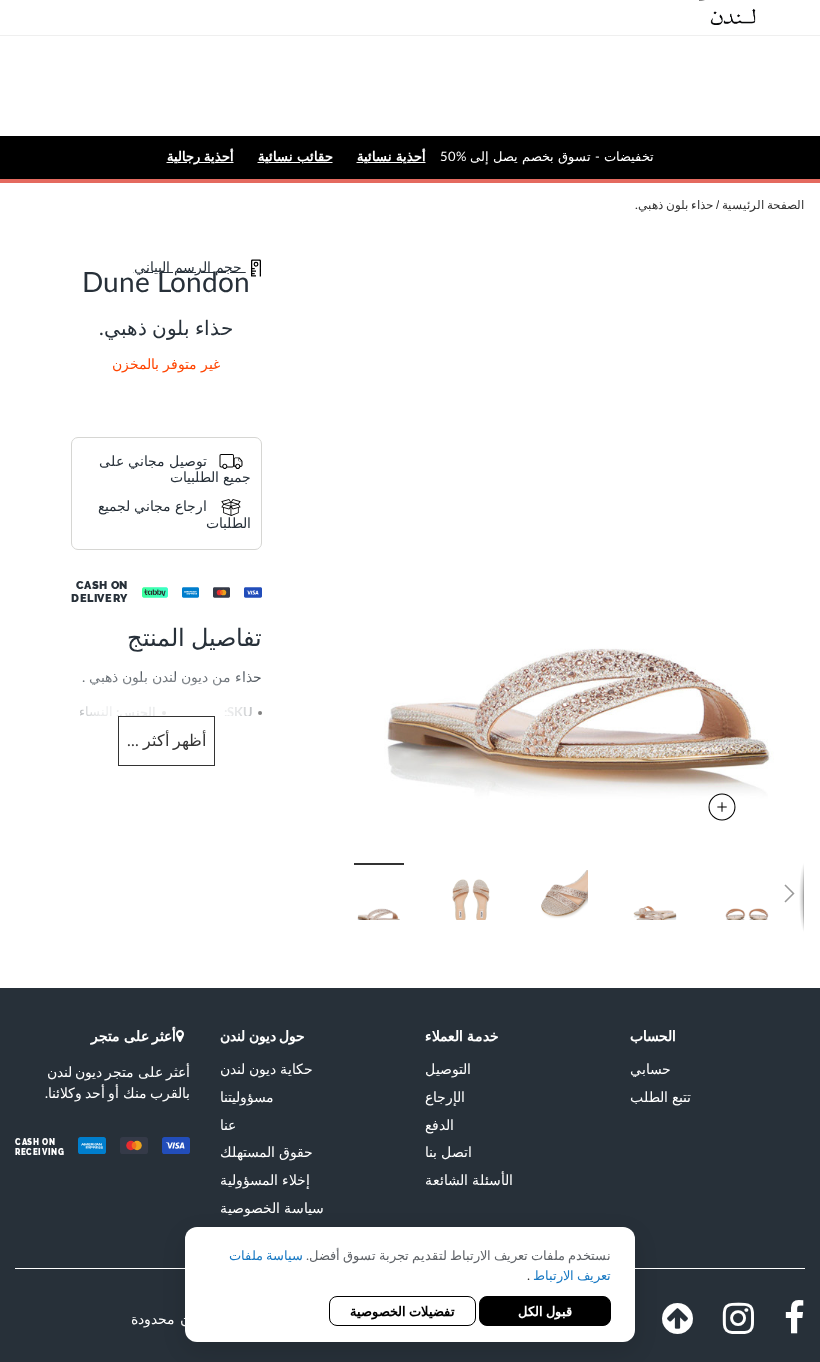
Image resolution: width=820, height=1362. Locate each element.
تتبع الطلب (660, 1096)
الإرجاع (445, 1096)
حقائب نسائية (295, 156)
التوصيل (448, 1068)
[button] (492, 892)
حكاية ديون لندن (266, 1068)
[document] (410, 1286)
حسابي (650, 1068)
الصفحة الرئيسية (763, 205)
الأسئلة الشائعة (469, 1179)
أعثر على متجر (133, 1035)
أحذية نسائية (391, 156)
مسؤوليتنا (247, 1096)
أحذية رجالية (200, 156)
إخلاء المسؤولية (265, 1179)
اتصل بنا (448, 1151)
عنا (228, 1124)
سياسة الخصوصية (272, 1207)
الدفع (439, 1124)
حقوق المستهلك (266, 1151)
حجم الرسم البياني (190, 267)
